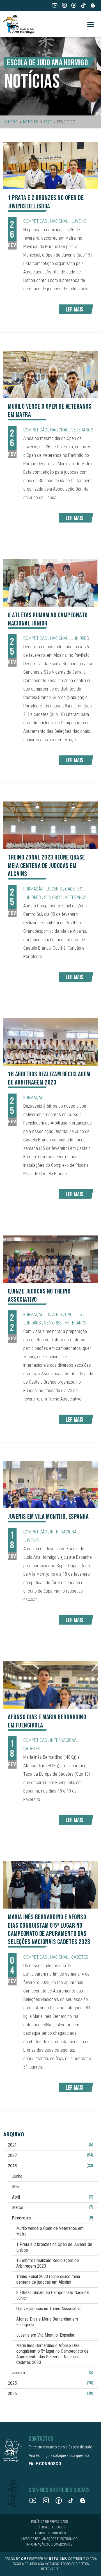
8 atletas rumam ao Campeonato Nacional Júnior (53, 2295)
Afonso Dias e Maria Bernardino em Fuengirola (47, 2322)
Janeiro (53, 2373)
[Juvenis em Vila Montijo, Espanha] (50, 1484)
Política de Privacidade (50, 2522)
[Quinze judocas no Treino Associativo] (50, 1259)
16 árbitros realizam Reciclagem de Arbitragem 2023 (48, 2263)
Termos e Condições (49, 2533)
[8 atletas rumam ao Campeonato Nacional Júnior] (50, 583)
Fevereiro (53, 2218)
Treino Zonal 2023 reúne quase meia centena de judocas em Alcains (48, 2279)
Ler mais (74, 310)
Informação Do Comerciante (49, 2544)
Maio (16, 2187)
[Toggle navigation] (91, 24)
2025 (50, 2383)
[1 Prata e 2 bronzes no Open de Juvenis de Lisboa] (50, 166)
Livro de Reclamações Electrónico (50, 2539)
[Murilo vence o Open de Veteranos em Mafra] (50, 374)
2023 (48, 122)
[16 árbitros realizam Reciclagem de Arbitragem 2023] (50, 1042)
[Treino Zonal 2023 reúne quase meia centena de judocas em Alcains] (50, 825)
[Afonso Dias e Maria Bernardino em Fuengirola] (50, 1685)
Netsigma (58, 2559)
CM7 (25, 2559)
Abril (53, 2197)
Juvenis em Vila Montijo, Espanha (45, 2335)
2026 (50, 2394)
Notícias (31, 122)
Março (53, 2207)
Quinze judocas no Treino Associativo (49, 2309)
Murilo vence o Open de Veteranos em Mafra (50, 2231)
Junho (17, 2176)
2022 (50, 2155)
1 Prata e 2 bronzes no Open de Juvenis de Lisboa (54, 2247)
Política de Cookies (49, 2527)
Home (13, 122)
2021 (50, 2145)
